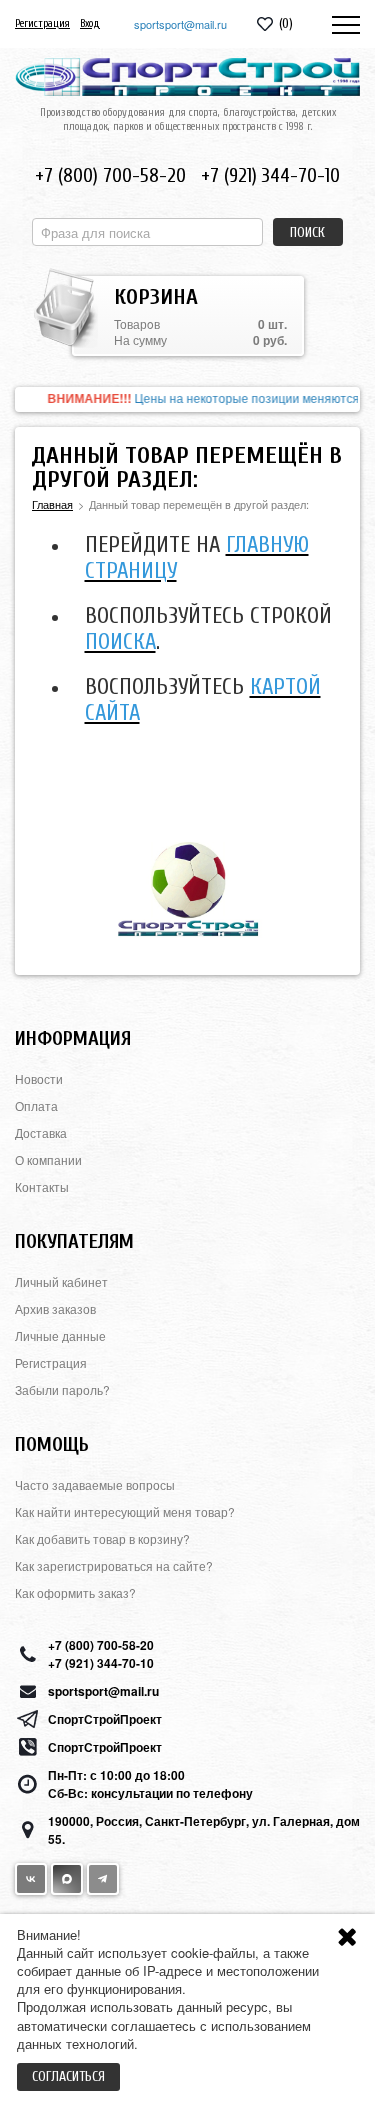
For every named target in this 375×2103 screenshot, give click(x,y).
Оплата (36, 1105)
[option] (187, 399)
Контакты (42, 1186)
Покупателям (74, 1241)
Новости (39, 1078)
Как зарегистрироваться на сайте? (114, 1565)
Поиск (307, 232)
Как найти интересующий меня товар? (125, 1511)
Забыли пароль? (62, 1389)
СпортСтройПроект (105, 1719)
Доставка (41, 1132)
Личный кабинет (61, 1281)
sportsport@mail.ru (180, 24)
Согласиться (68, 2076)
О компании (48, 1159)
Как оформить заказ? (75, 1592)
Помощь (52, 1444)
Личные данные (60, 1335)
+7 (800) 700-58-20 (110, 175)
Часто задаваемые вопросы (95, 1484)
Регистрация (42, 23)
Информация (73, 1038)
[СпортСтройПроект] (187, 77)
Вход (90, 23)
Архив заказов (55, 1308)
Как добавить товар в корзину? (102, 1538)
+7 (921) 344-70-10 (270, 175)
